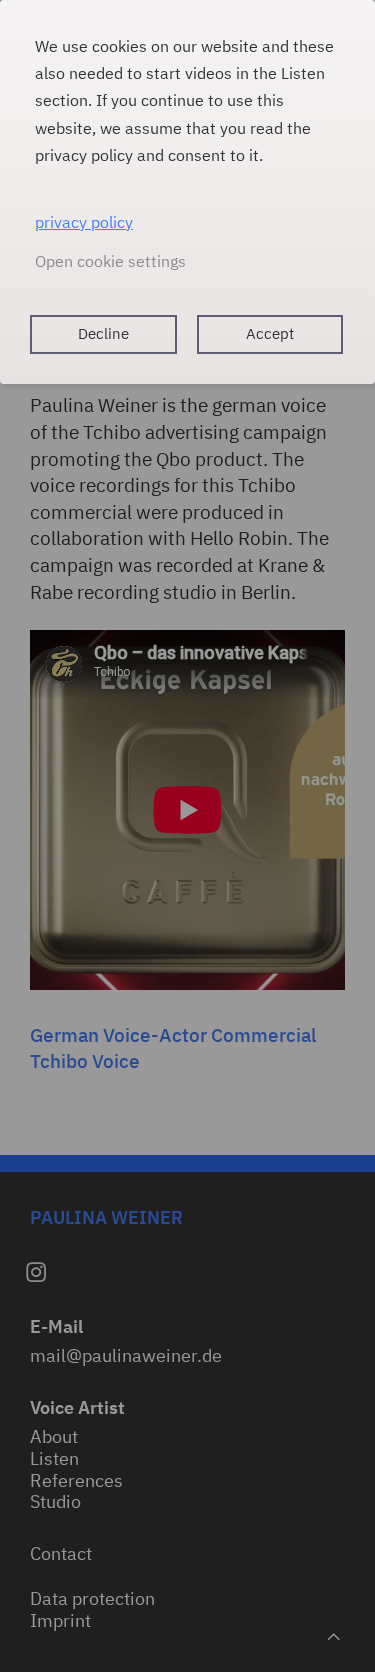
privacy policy (84, 222)
